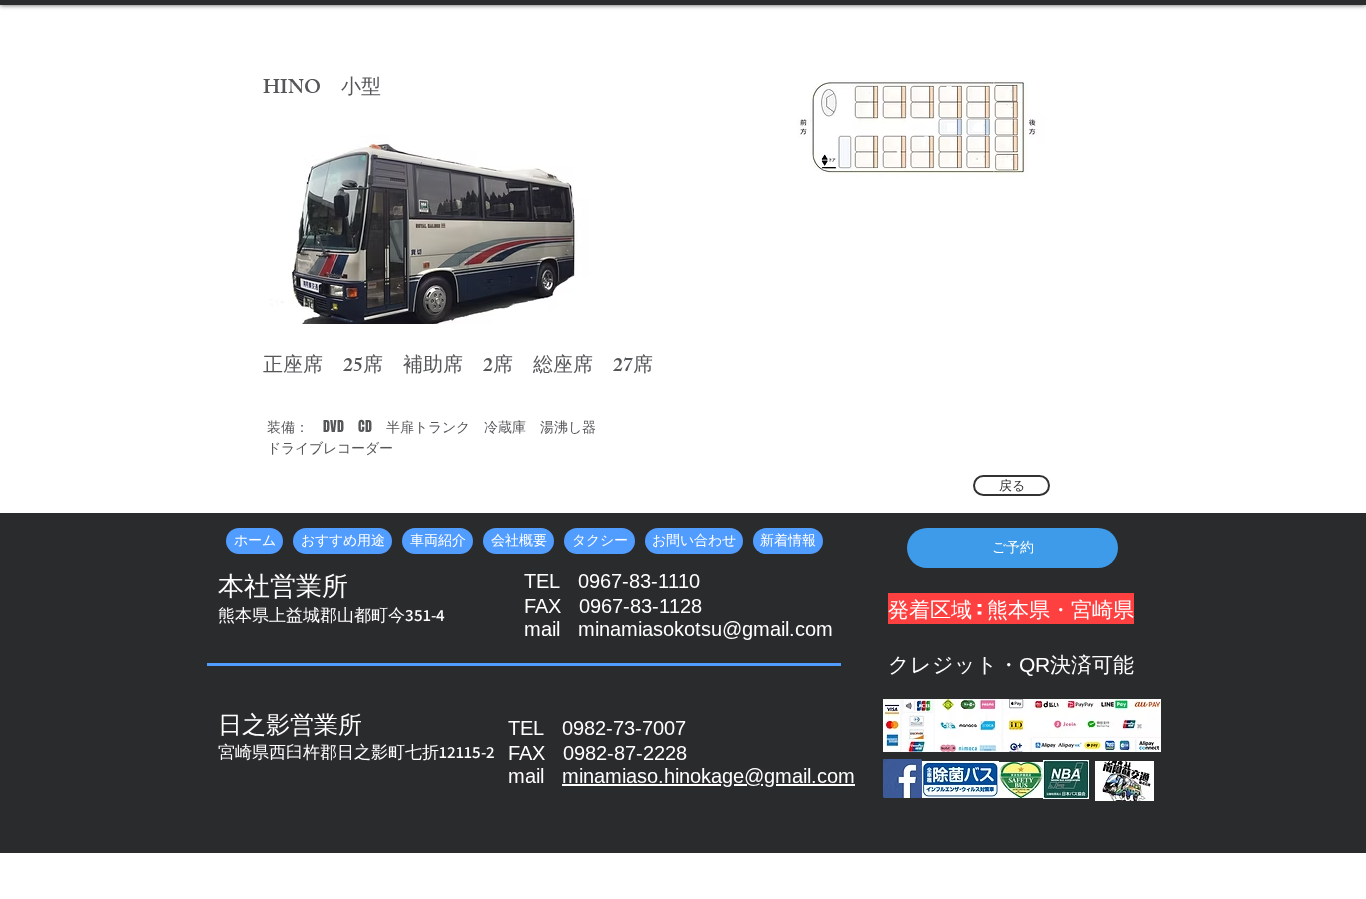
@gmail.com (799, 776)
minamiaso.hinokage (653, 776)
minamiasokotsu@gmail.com (705, 629)
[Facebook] (902, 778)
